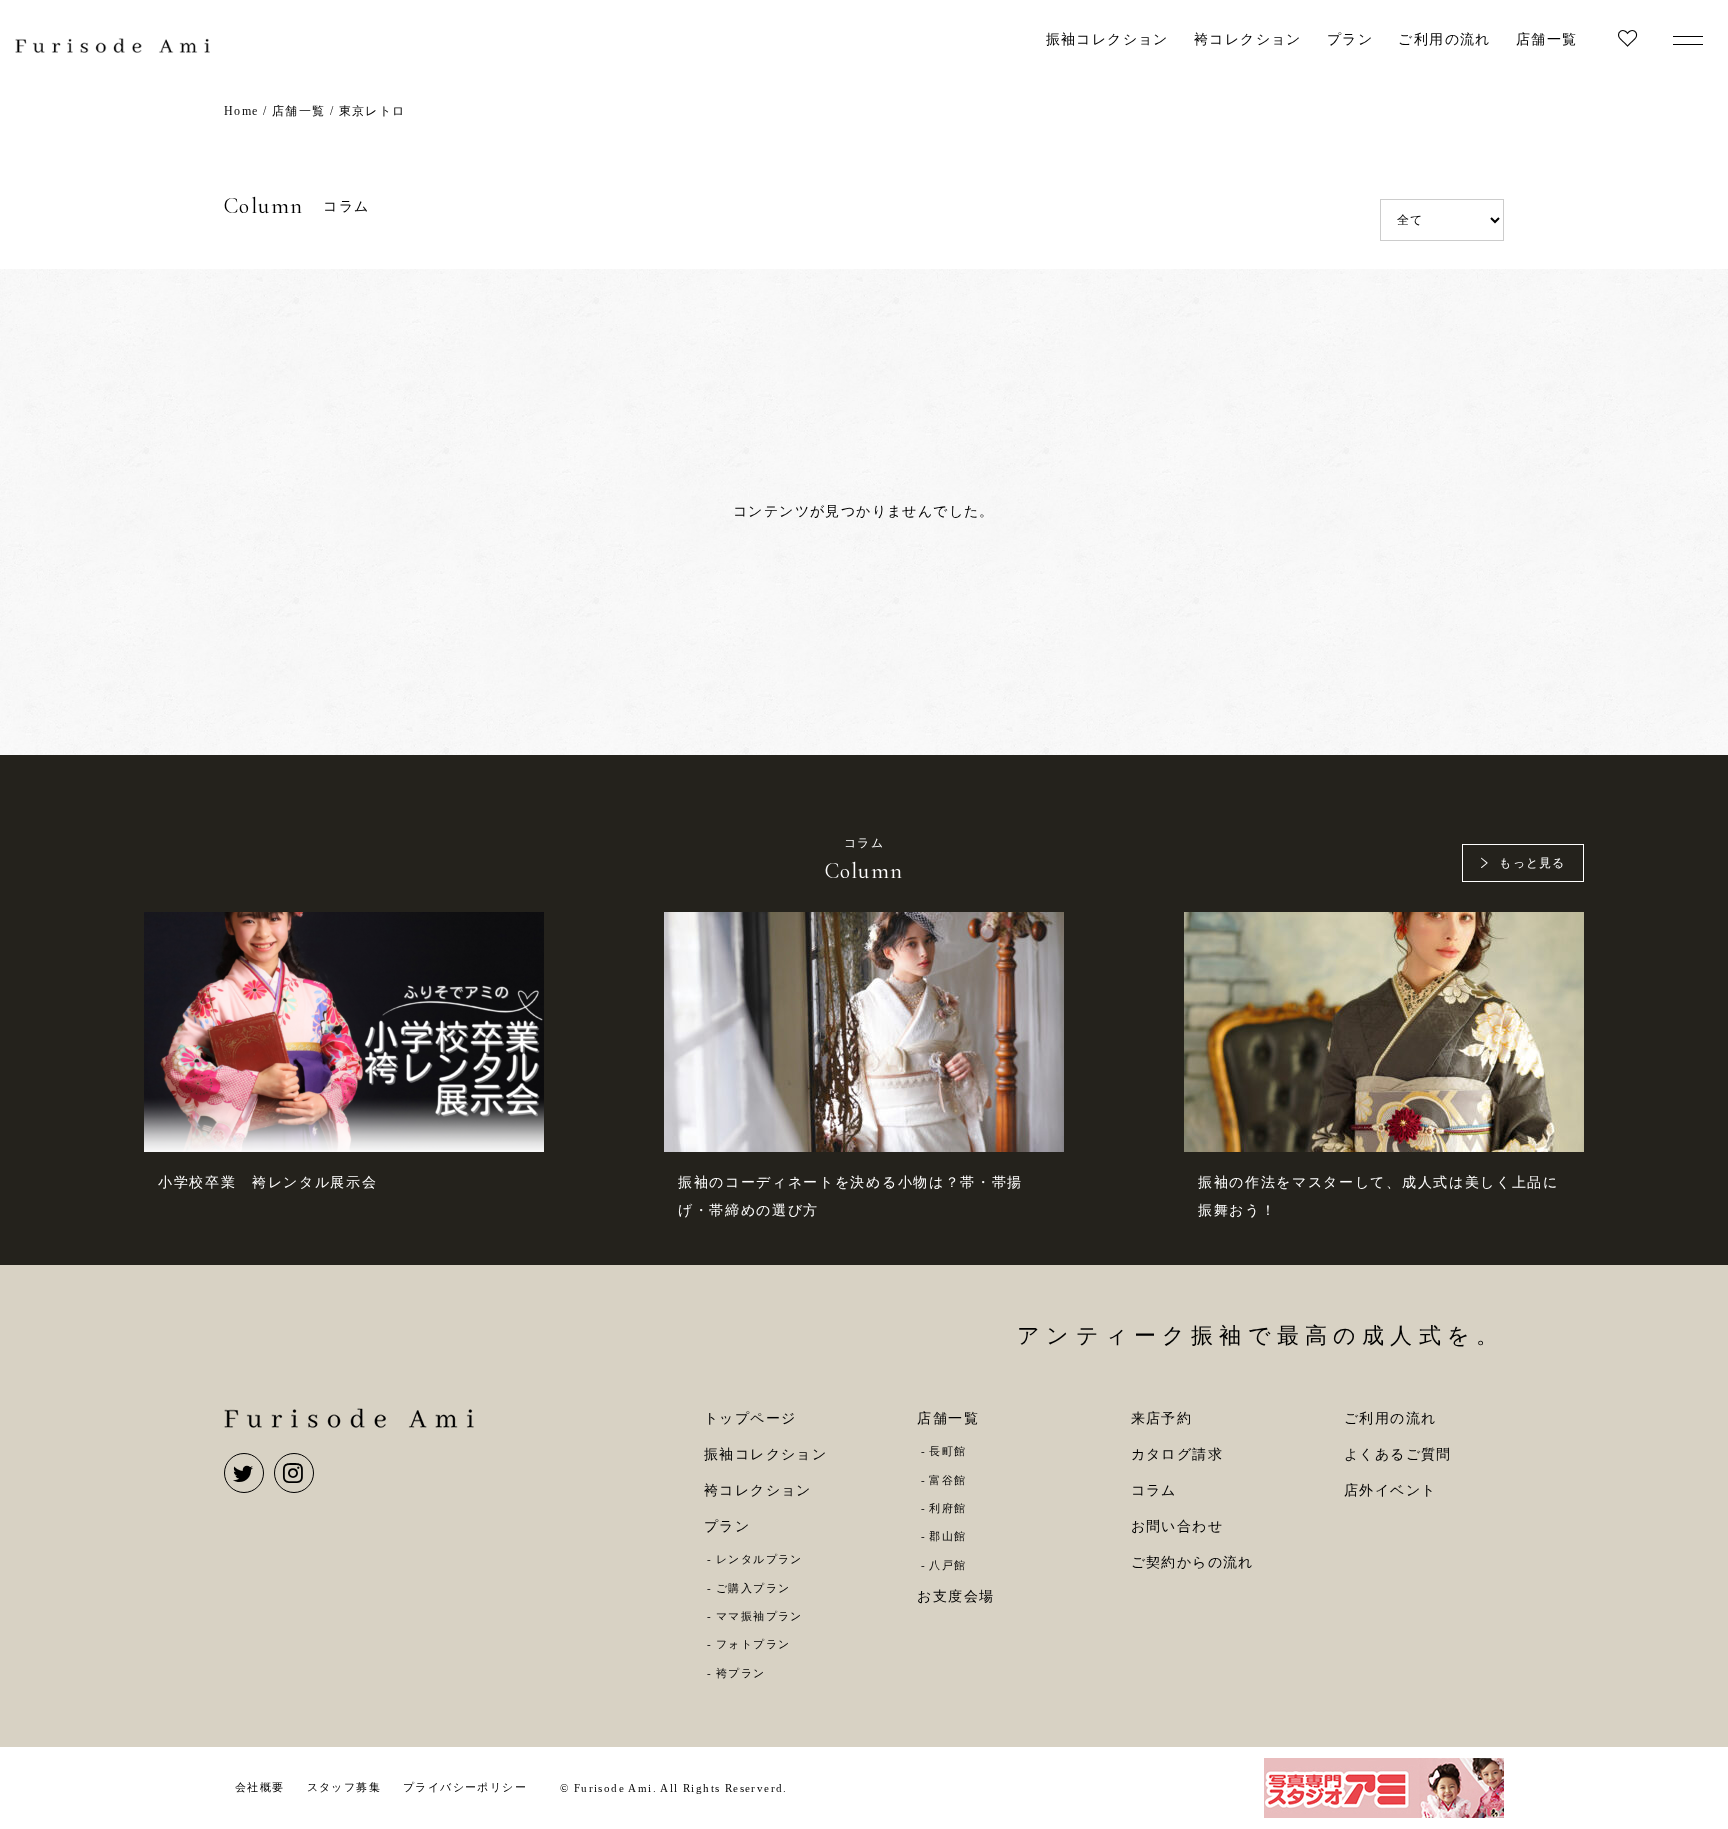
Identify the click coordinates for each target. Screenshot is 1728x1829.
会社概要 (260, 1787)
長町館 (947, 1451)
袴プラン (740, 1673)
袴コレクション (1248, 39)
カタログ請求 (1177, 1454)
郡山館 (947, 1536)
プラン (1350, 39)
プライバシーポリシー (465, 1787)
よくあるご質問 (1398, 1454)
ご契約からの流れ (1192, 1562)
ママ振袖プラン (759, 1616)
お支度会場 (955, 1596)
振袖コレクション (1107, 39)
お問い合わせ (1177, 1526)
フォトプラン (753, 1644)
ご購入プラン (753, 1588)
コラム (1154, 1490)
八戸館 (947, 1565)
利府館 (947, 1508)
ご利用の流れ (1444, 39)
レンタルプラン (759, 1559)
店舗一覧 (1547, 39)
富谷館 (947, 1480)
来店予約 (1162, 1418)
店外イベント (1390, 1490)
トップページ (750, 1418)
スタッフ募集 (344, 1787)
